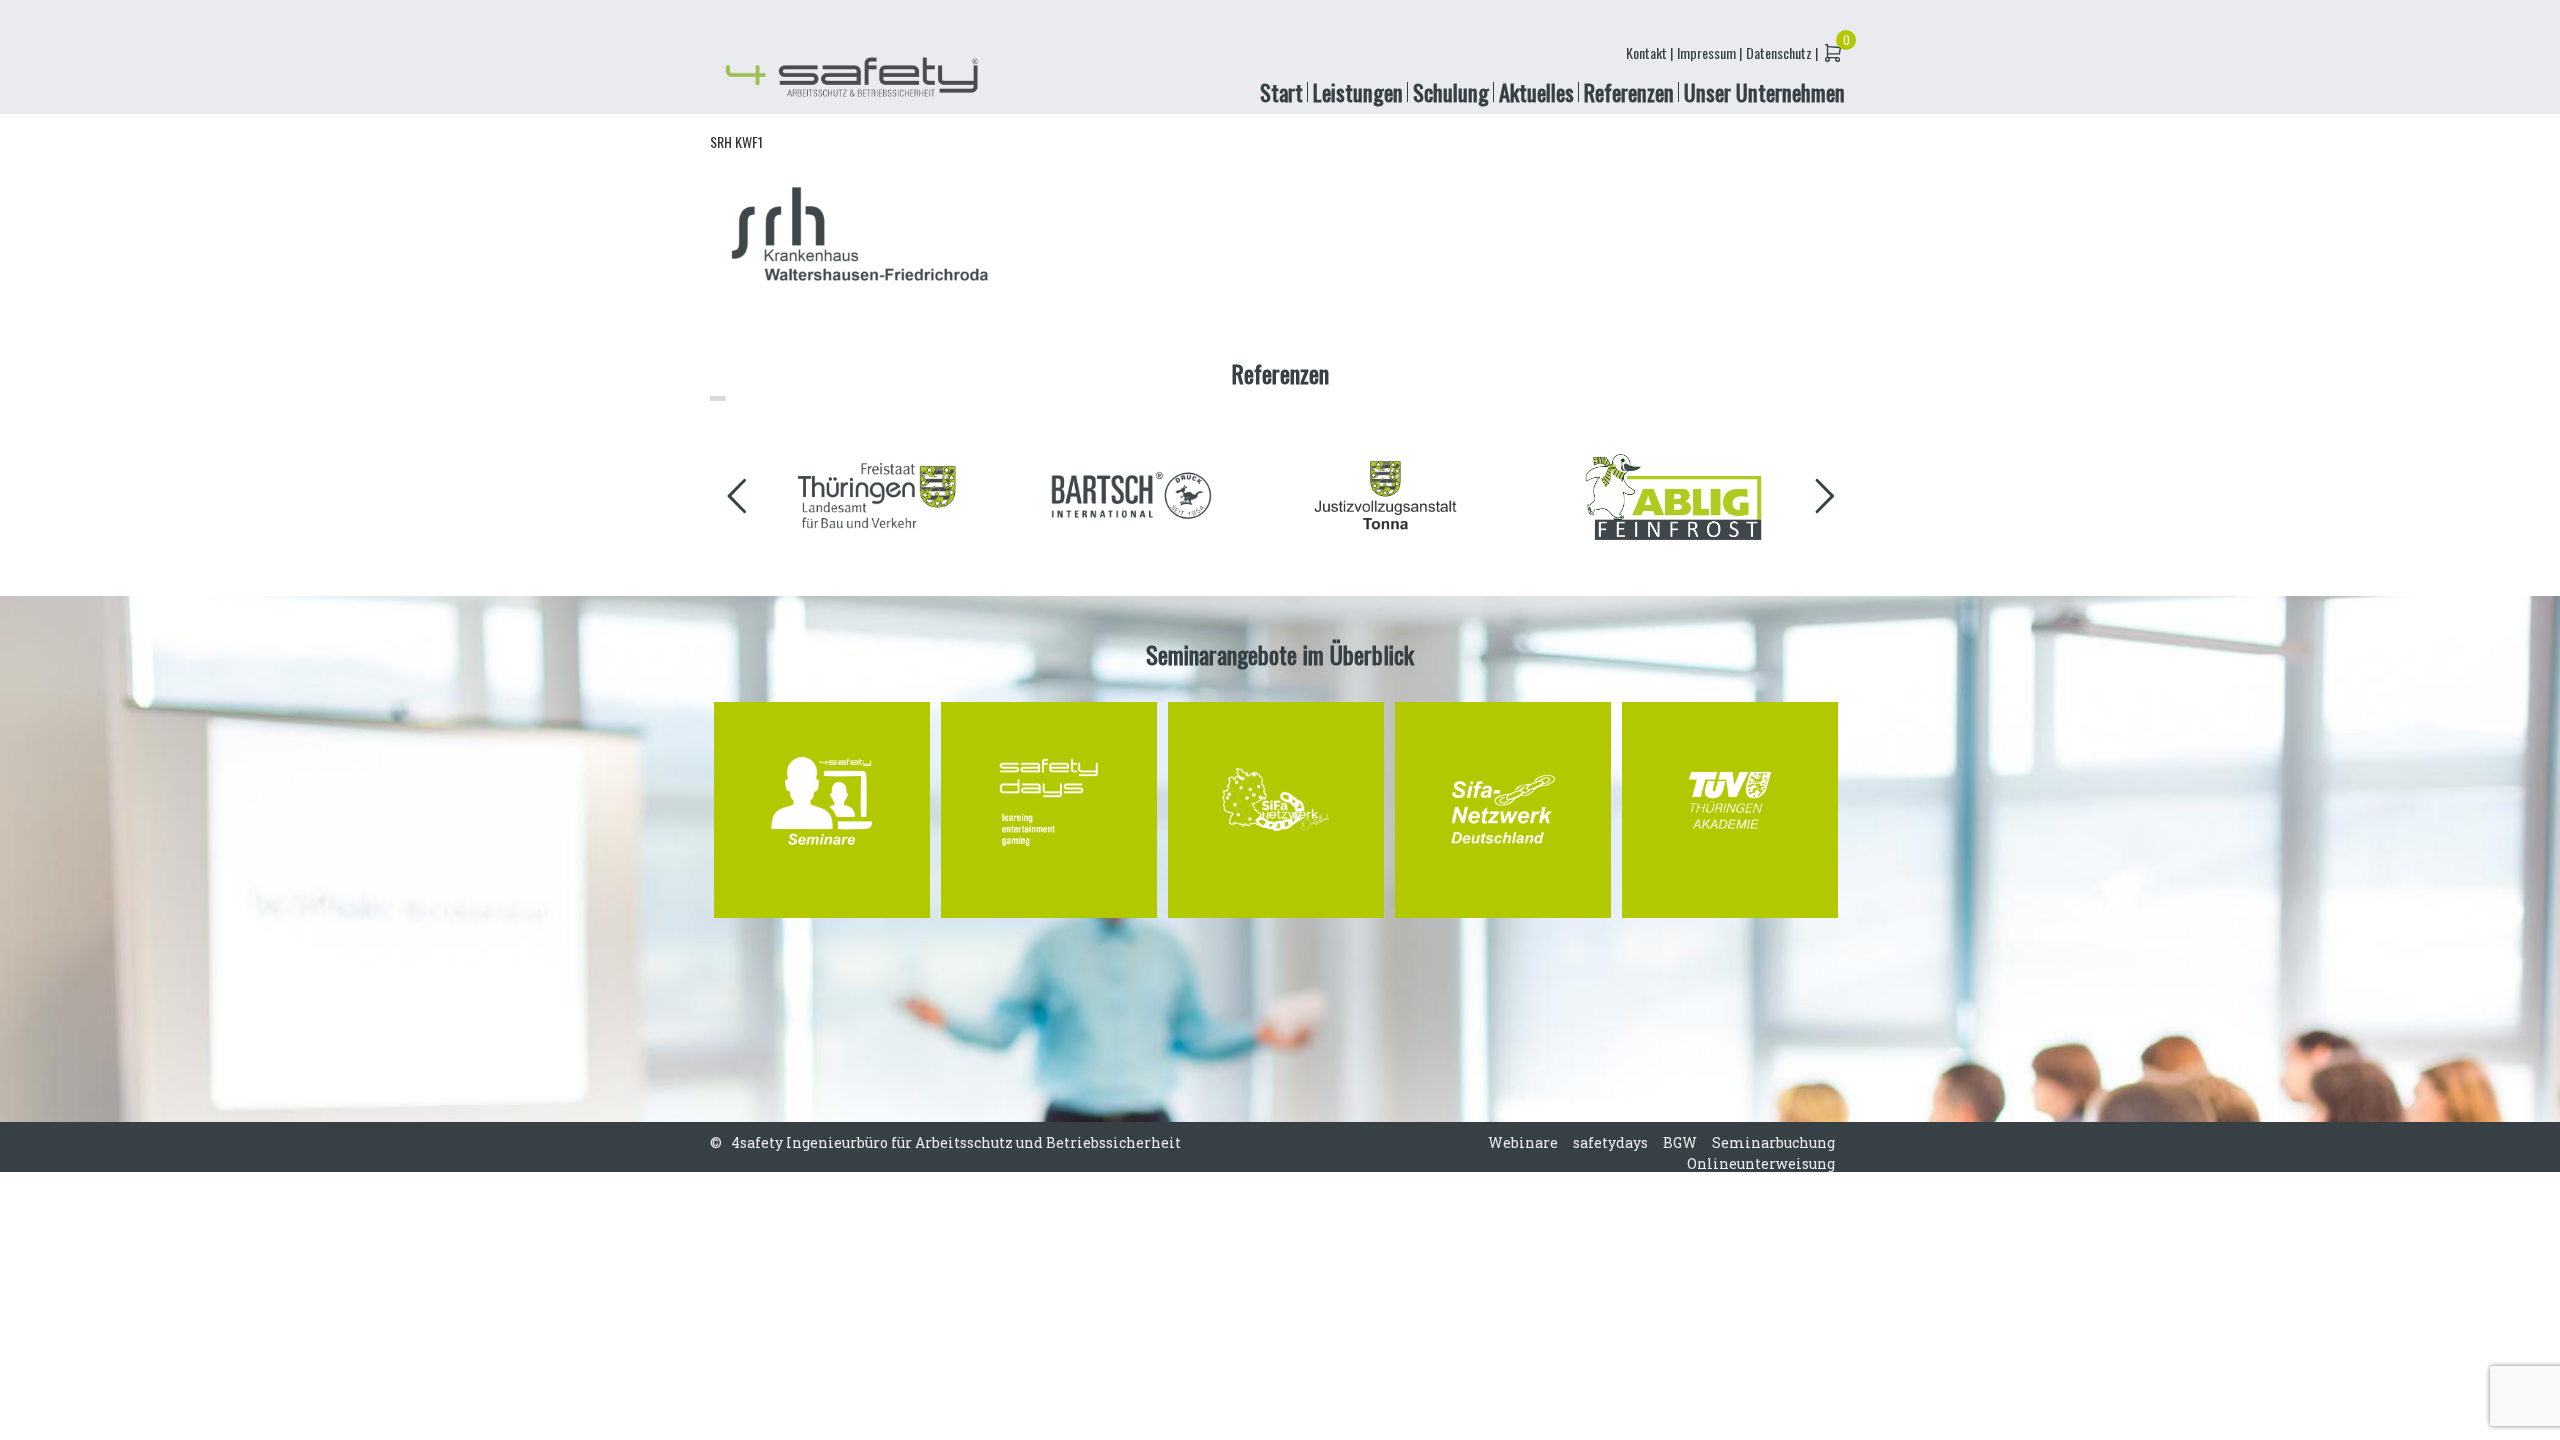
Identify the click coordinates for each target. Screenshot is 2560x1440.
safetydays (1610, 1142)
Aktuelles (1536, 91)
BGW (1680, 1142)
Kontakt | (1649, 52)
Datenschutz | (1782, 52)
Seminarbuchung (1773, 1142)
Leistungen (1358, 91)
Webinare (1523, 1142)
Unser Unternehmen (1764, 91)
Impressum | (1709, 52)
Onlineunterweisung (1761, 1163)
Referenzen (1629, 91)
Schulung (1451, 91)
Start (1281, 91)
